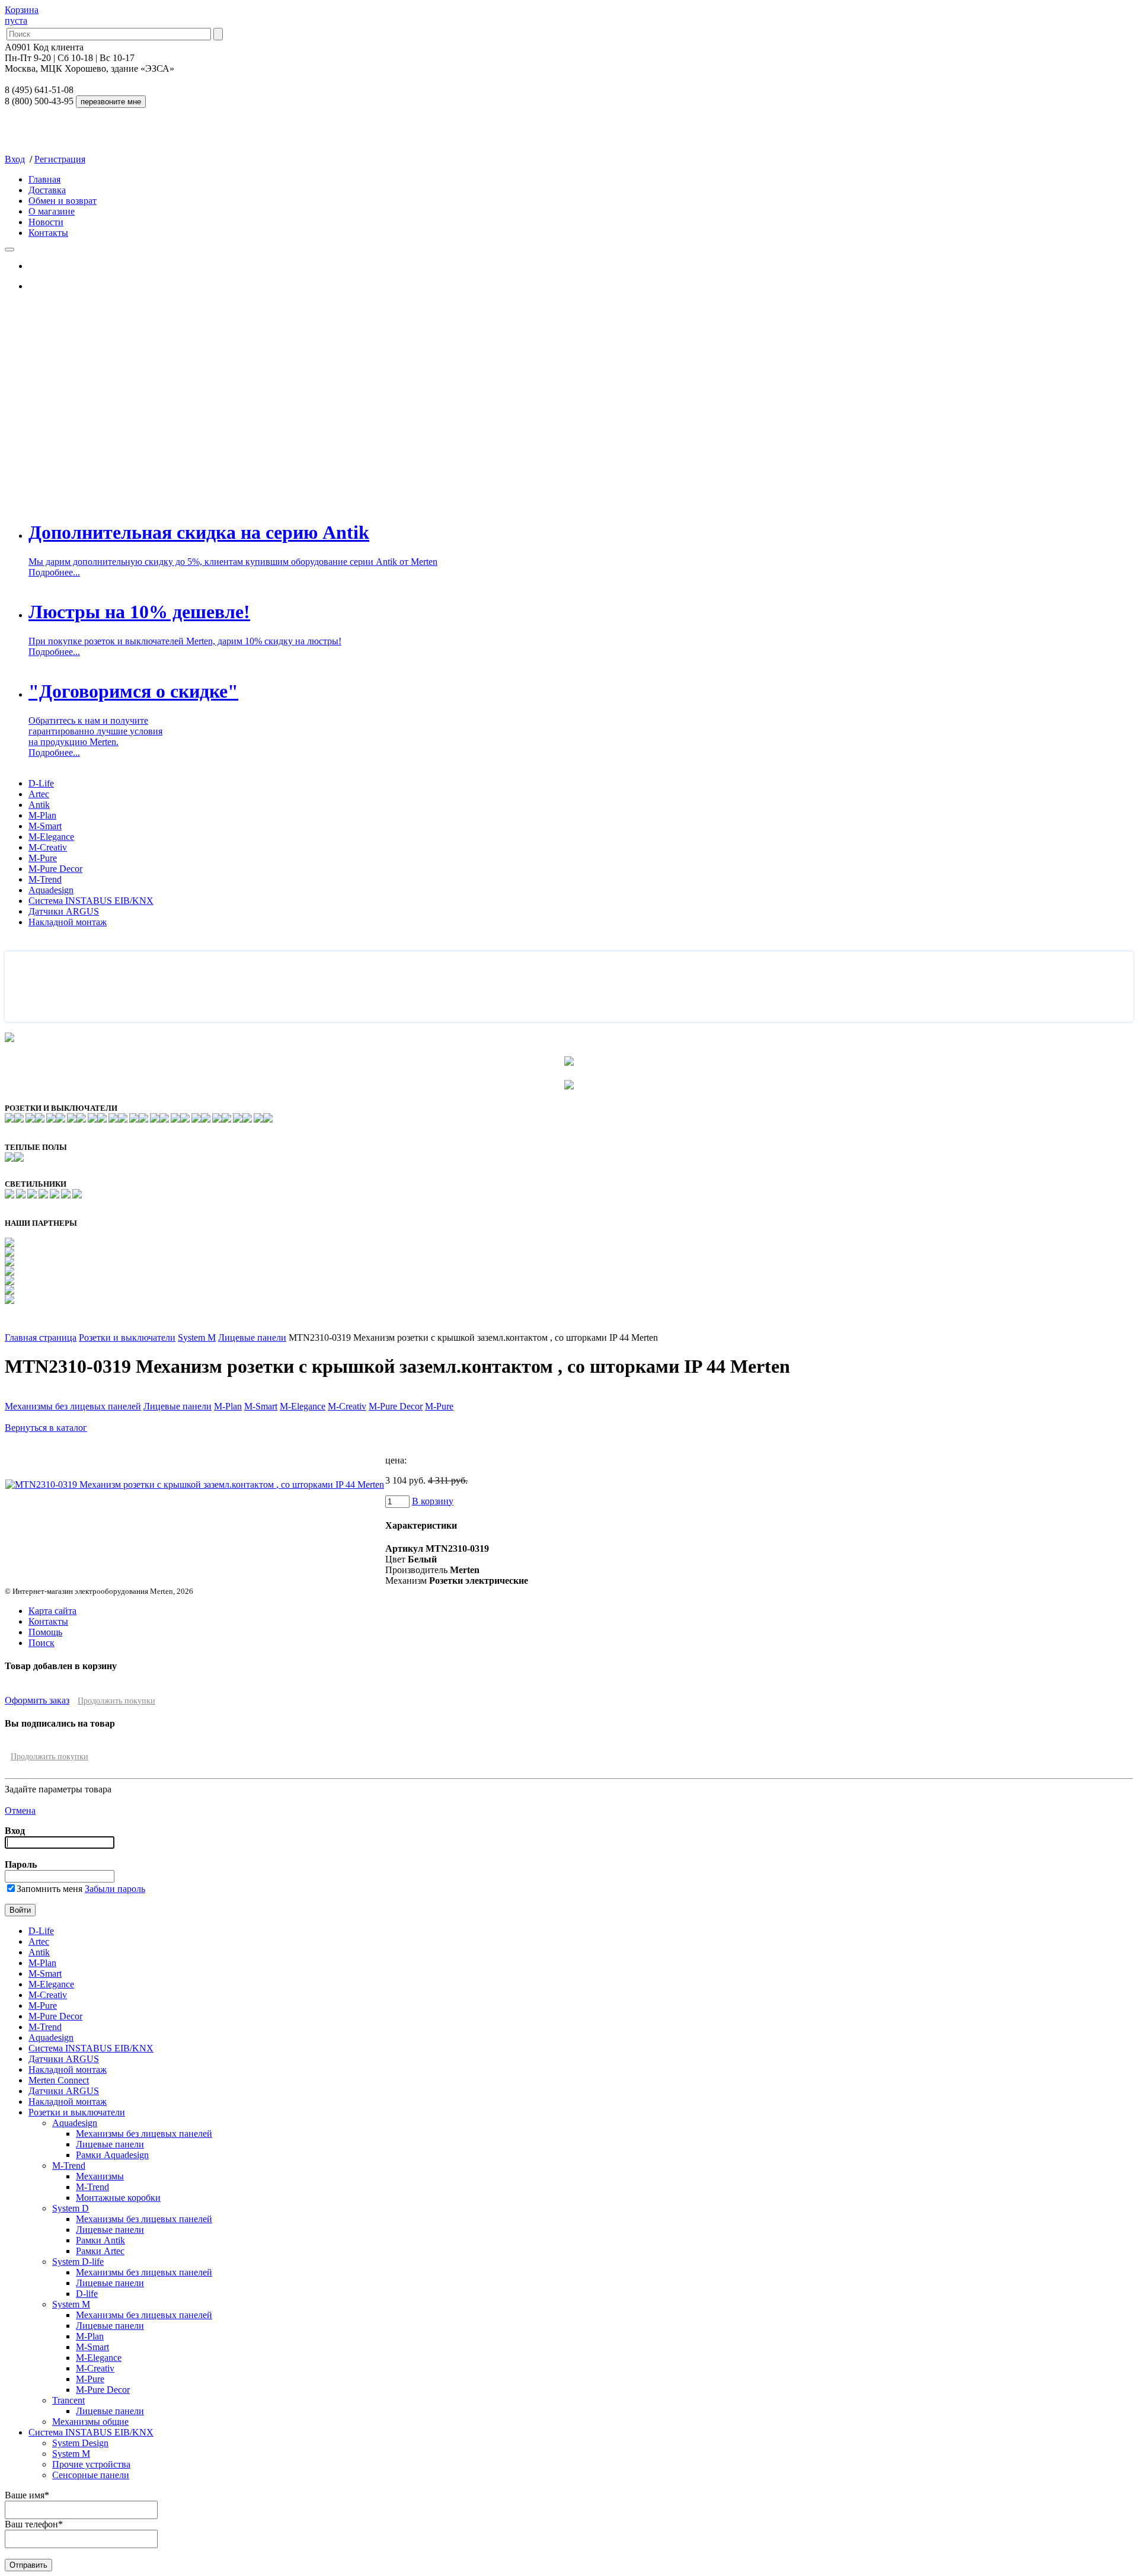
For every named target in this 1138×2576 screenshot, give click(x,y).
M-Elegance (51, 837)
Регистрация (60, 159)
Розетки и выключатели (127, 1337)
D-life (87, 2294)
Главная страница (41, 1337)
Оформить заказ (37, 1700)
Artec (39, 794)
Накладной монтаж (68, 922)
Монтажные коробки (118, 2198)
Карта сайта (52, 1611)
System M (197, 1337)
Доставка (47, 190)
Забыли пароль (115, 1889)
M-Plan (42, 815)
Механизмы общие (90, 2422)
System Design (80, 2443)
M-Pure (43, 858)
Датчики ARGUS (64, 911)
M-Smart (45, 826)
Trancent (68, 2400)
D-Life (41, 783)
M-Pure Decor (55, 869)
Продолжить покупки (116, 1701)
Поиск (41, 1643)
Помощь (45, 1632)
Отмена (20, 1810)
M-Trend (45, 879)
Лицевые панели (252, 1337)
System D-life (78, 2262)
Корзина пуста (22, 15)
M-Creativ (48, 847)
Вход (15, 159)
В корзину (433, 1501)
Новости (46, 222)
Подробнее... (54, 572)
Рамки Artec (100, 2251)
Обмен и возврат (63, 201)
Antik (39, 805)
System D (71, 2208)
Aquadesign (51, 890)
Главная (44, 179)
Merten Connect (59, 2080)
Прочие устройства (91, 2464)
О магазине (52, 211)
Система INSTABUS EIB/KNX (91, 901)
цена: (396, 1460)
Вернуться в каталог (46, 1428)
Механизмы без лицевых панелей (73, 1406)
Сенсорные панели (91, 2475)
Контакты (48, 233)
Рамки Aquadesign (112, 2155)
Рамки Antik (100, 2240)
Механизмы (100, 2176)
